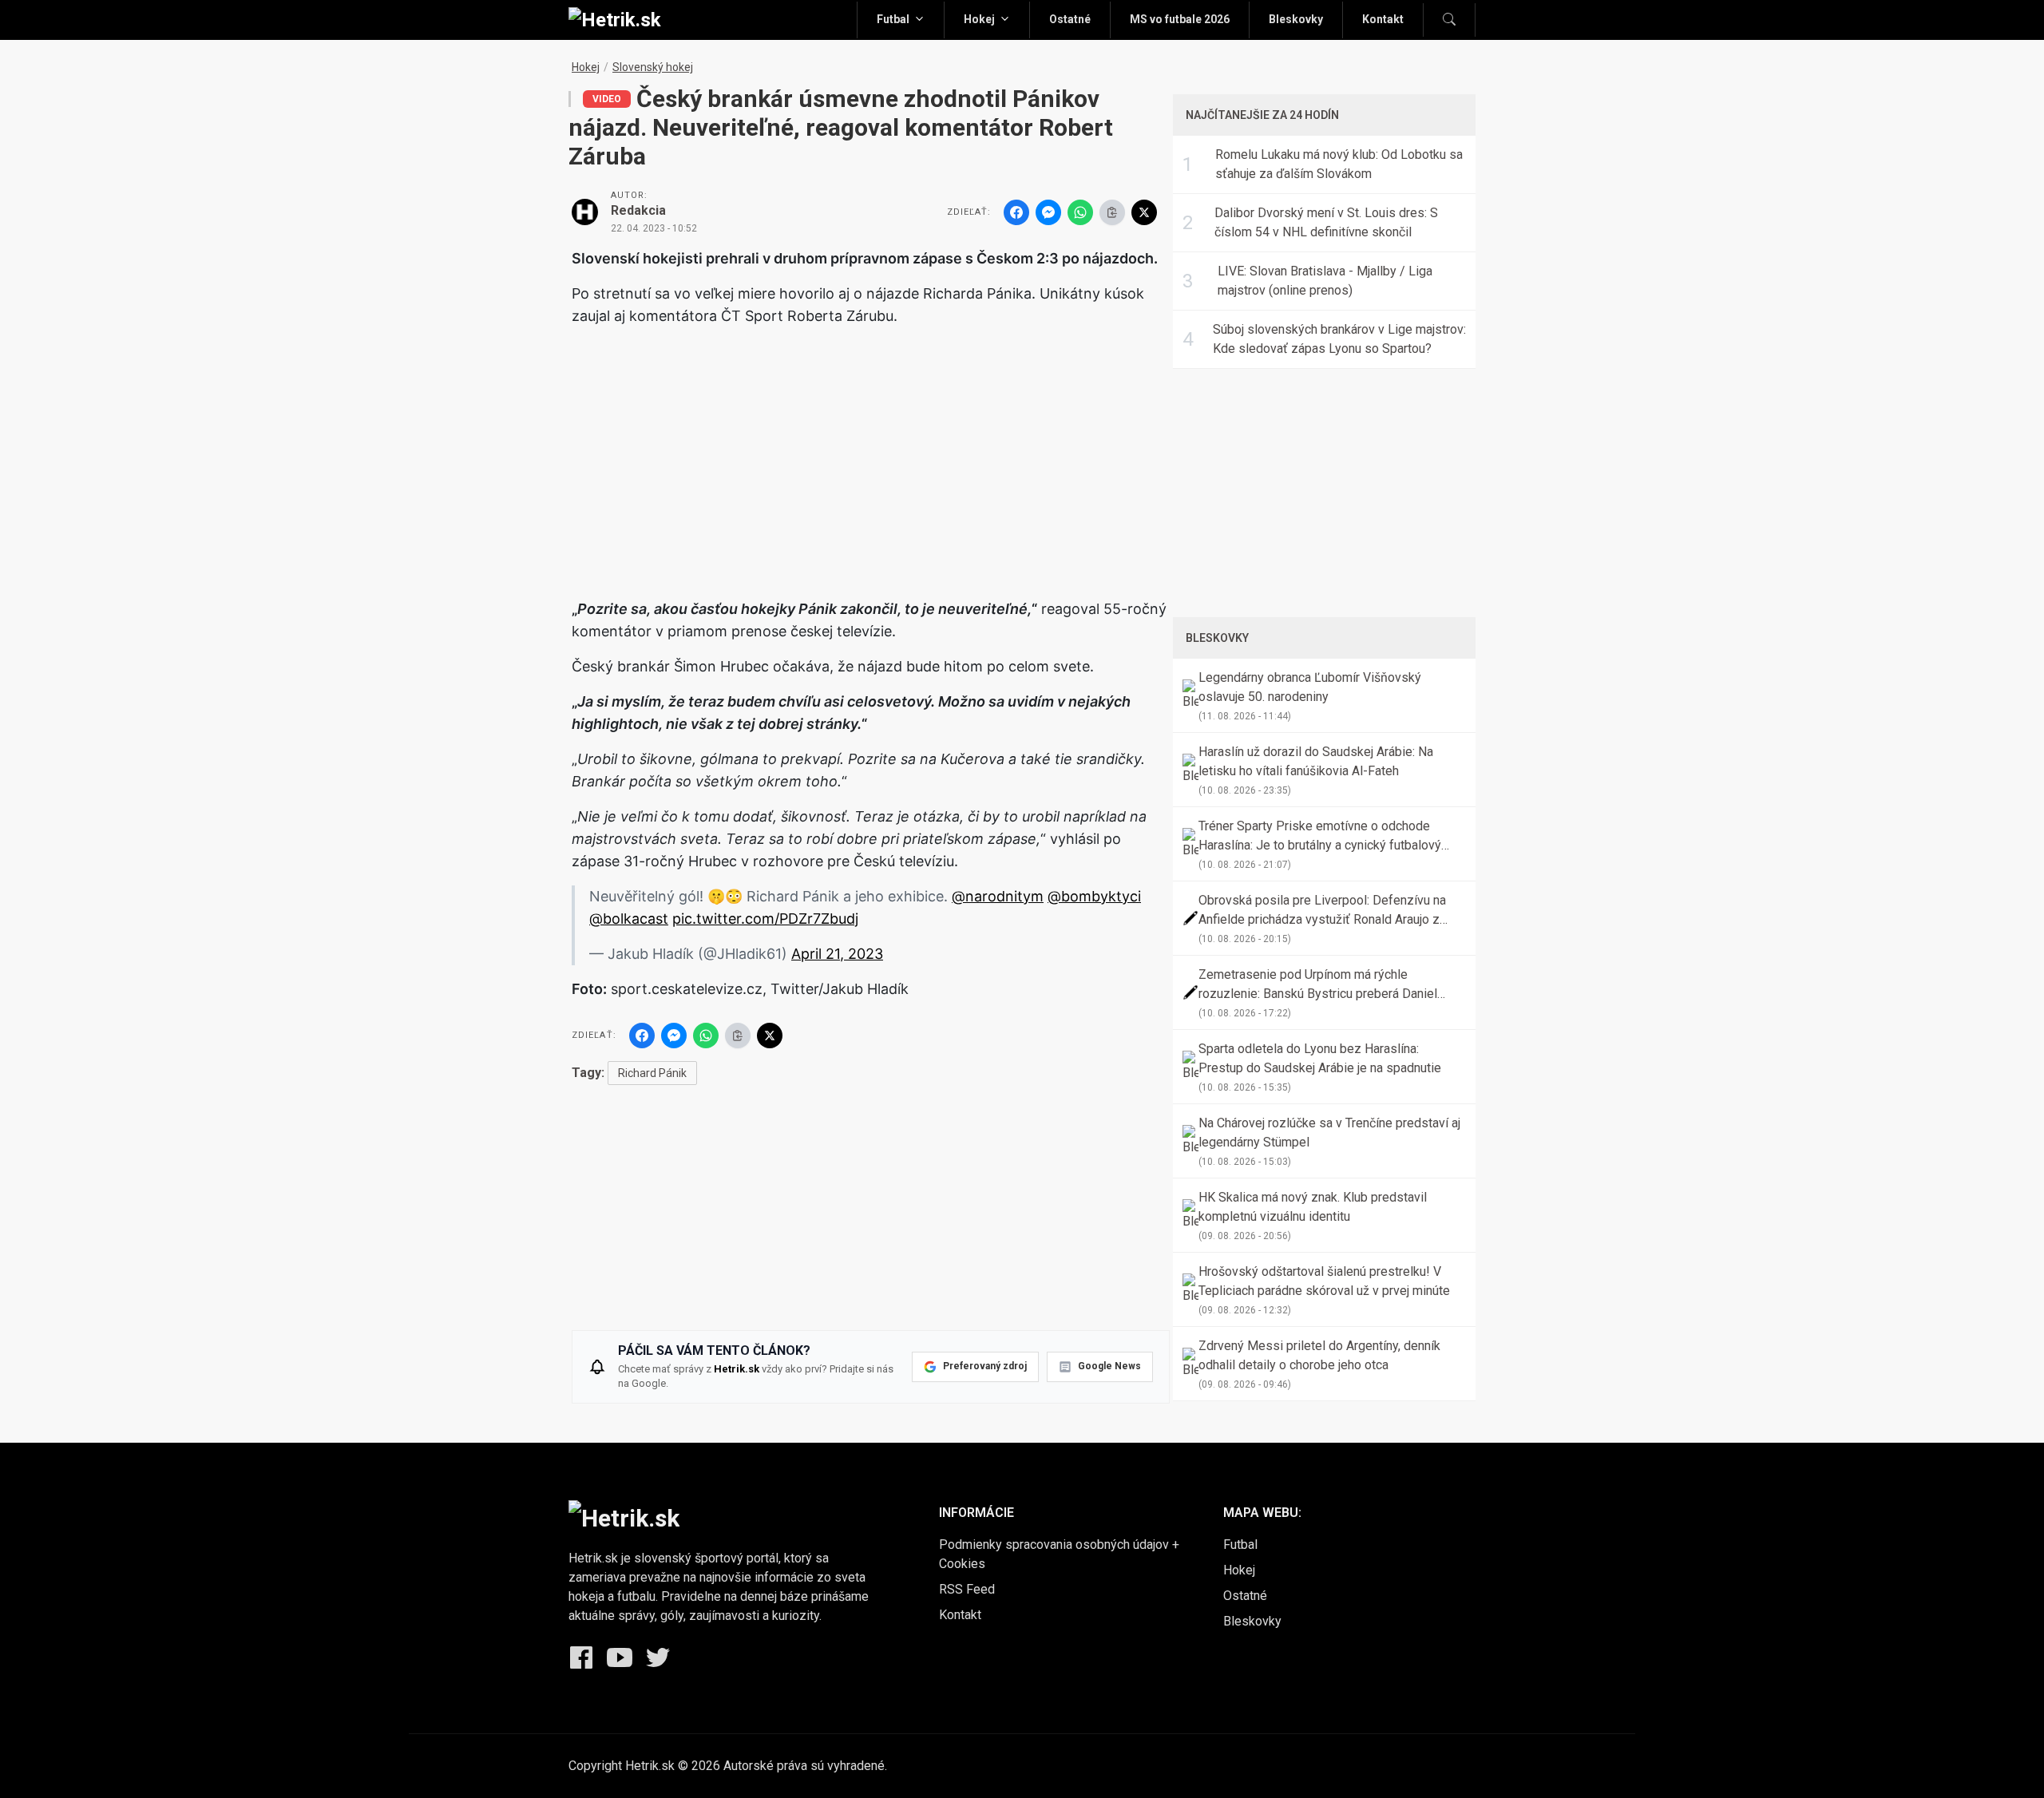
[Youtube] (620, 1657)
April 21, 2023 (837, 954)
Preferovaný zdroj (985, 1366)
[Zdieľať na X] (1144, 212)
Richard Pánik (652, 1073)
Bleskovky (1296, 19)
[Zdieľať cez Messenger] (1048, 212)
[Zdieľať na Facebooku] (1016, 212)
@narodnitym (998, 896)
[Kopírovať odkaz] (1112, 212)
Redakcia (638, 210)
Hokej (979, 19)
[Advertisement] (871, 452)
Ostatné (1070, 19)
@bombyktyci (1094, 896)
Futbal (893, 19)
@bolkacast (629, 919)
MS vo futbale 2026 (1180, 19)
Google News (1109, 1366)
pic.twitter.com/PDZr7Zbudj (765, 919)
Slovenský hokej (653, 67)
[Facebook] (581, 1657)
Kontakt (1383, 19)
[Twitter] (658, 1657)
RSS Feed (967, 1589)
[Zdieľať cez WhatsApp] (1080, 212)
